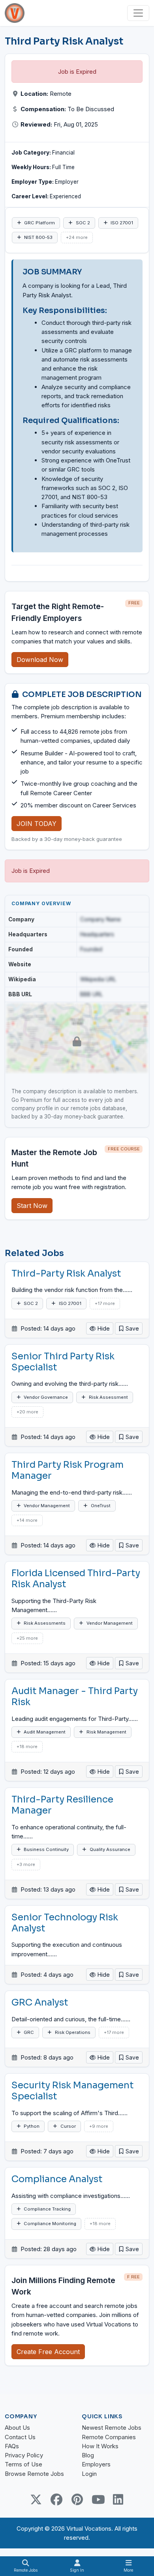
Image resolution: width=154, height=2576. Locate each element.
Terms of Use (23, 2464)
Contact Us (20, 2437)
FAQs (12, 2446)
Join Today (37, 824)
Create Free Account (48, 2352)
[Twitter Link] (36, 2500)
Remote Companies (109, 2437)
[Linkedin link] (118, 2500)
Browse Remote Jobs (34, 2474)
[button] (129, 1328)
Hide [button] (103, 1328)
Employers (96, 2464)
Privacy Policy (24, 2455)
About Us (17, 2428)
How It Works (100, 2446)
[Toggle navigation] (138, 13)
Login (89, 2474)
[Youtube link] (98, 2500)
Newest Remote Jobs (112, 2428)
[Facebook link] (56, 2500)
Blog (88, 2455)
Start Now (32, 1206)
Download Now (40, 660)
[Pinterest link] (77, 2500)
